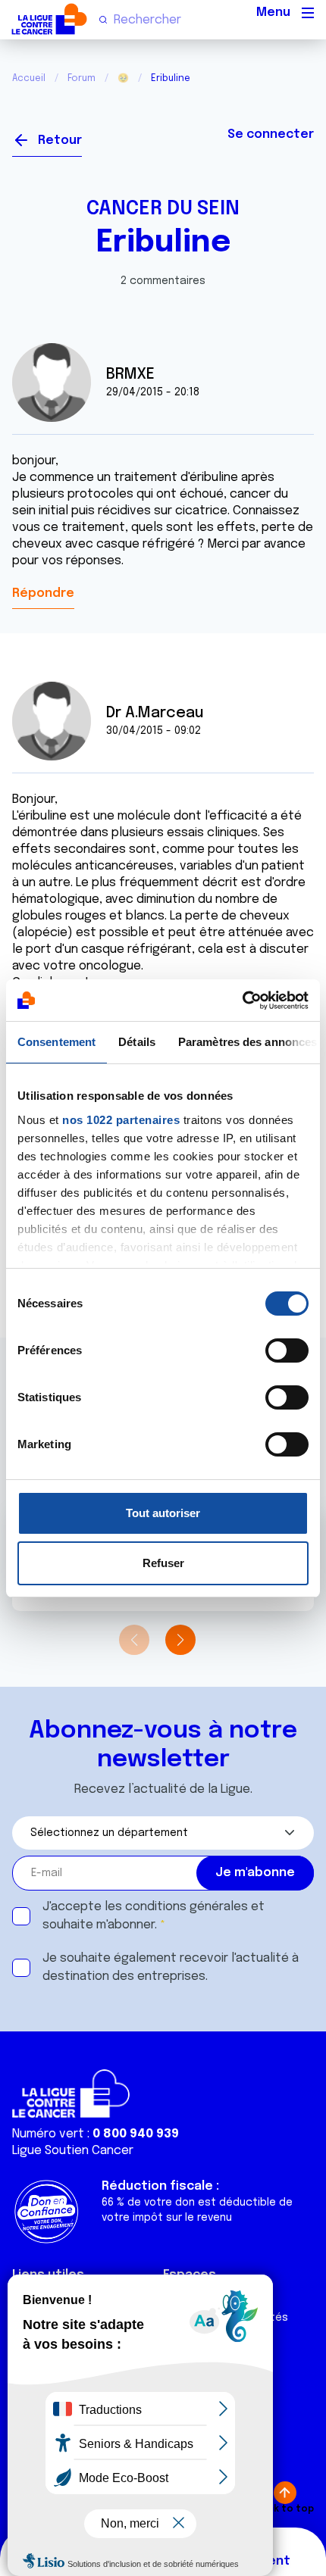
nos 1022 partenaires (121, 1120)
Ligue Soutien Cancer (73, 2151)
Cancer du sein (163, 209)
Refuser (163, 1563)
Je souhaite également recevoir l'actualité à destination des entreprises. (171, 1967)
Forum (81, 79)
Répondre (43, 593)
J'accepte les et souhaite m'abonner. (154, 1916)
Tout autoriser (163, 1513)
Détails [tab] (137, 1042)
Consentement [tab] (56, 1042)
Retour (60, 141)
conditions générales (187, 1907)
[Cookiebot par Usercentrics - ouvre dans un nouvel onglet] (242, 1001)
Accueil (29, 79)
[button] (180, 1640)
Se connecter (271, 134)
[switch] (287, 1350)
